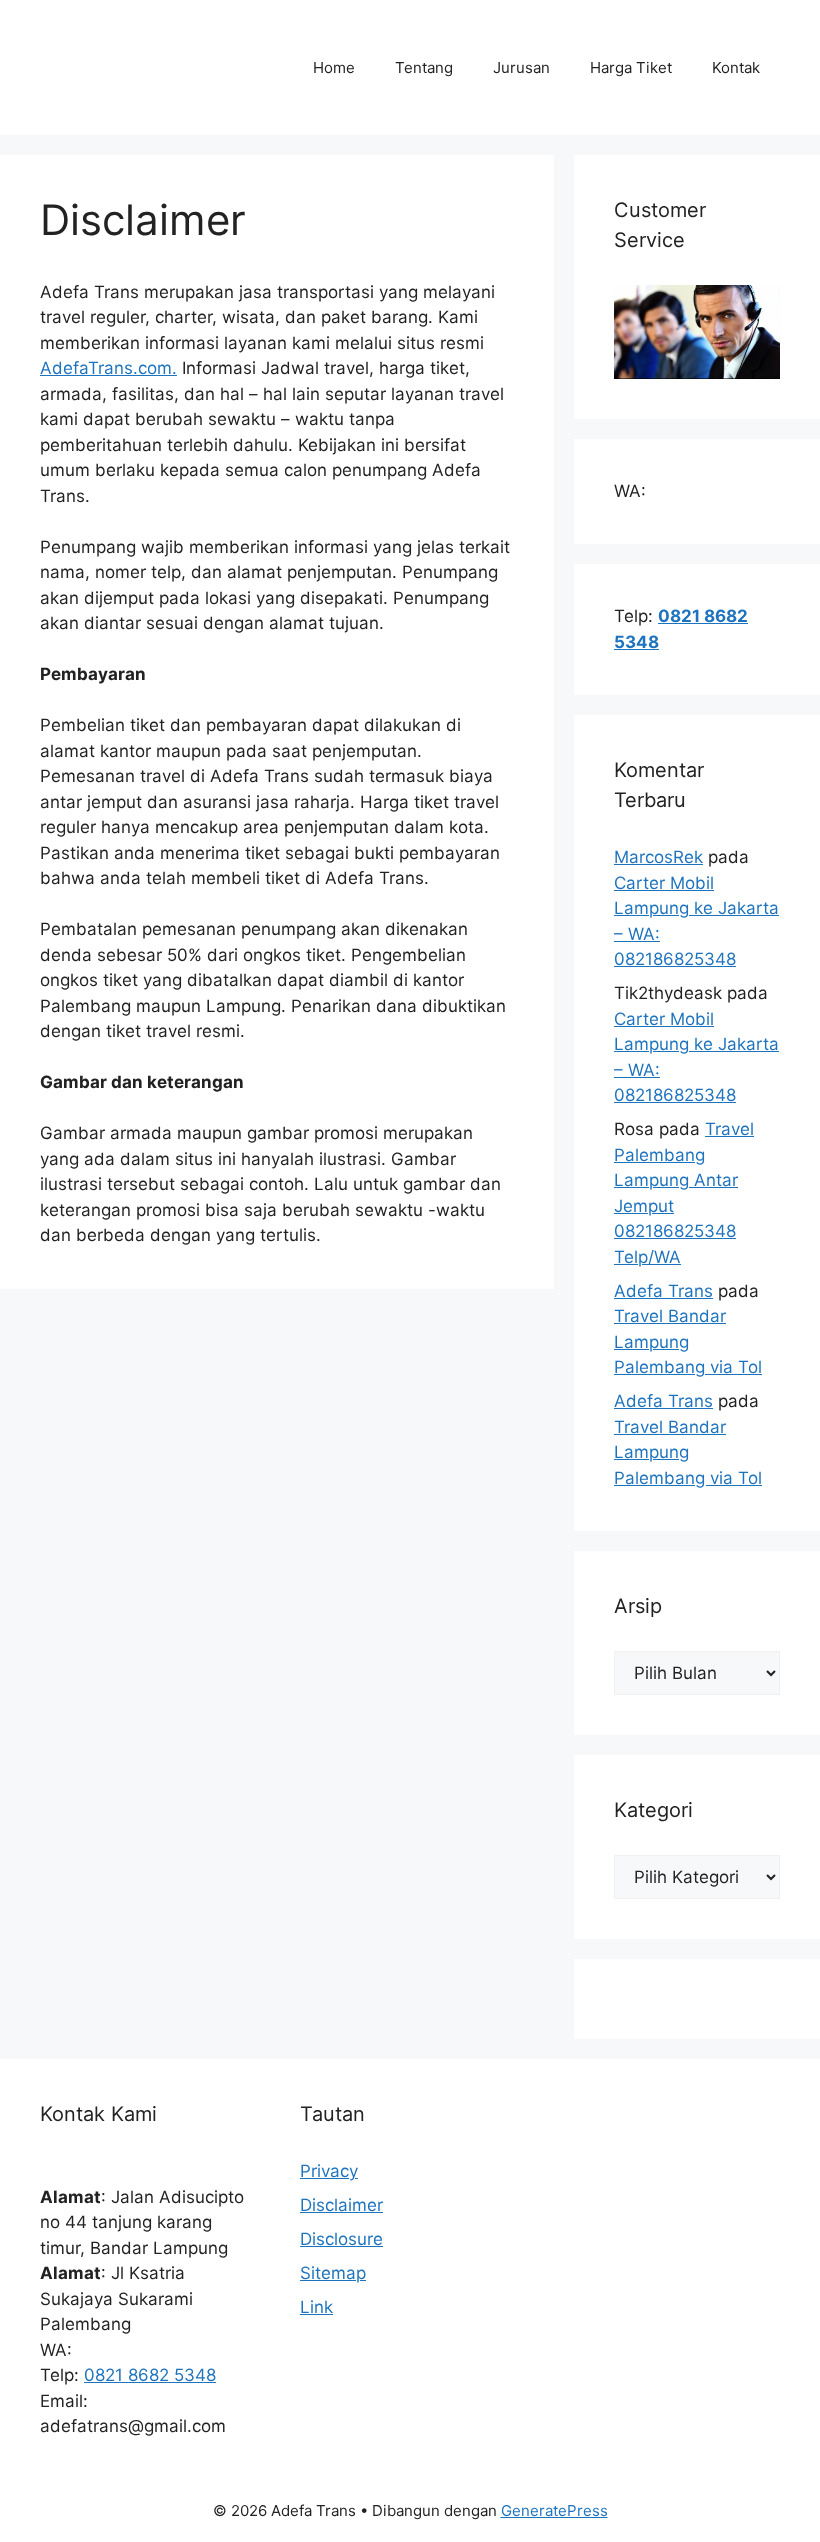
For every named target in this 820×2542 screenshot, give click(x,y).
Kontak (736, 67)
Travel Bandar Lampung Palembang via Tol (688, 1341)
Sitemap (333, 2273)
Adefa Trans (663, 1291)
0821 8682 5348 (150, 2375)
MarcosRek (658, 857)
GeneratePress (554, 2510)
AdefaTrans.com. (108, 368)
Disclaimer (341, 2205)
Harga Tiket (631, 67)
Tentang (424, 67)
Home (334, 67)
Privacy (329, 2171)
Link (316, 2307)
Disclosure (341, 2239)
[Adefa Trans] (135, 66)
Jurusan (521, 67)
